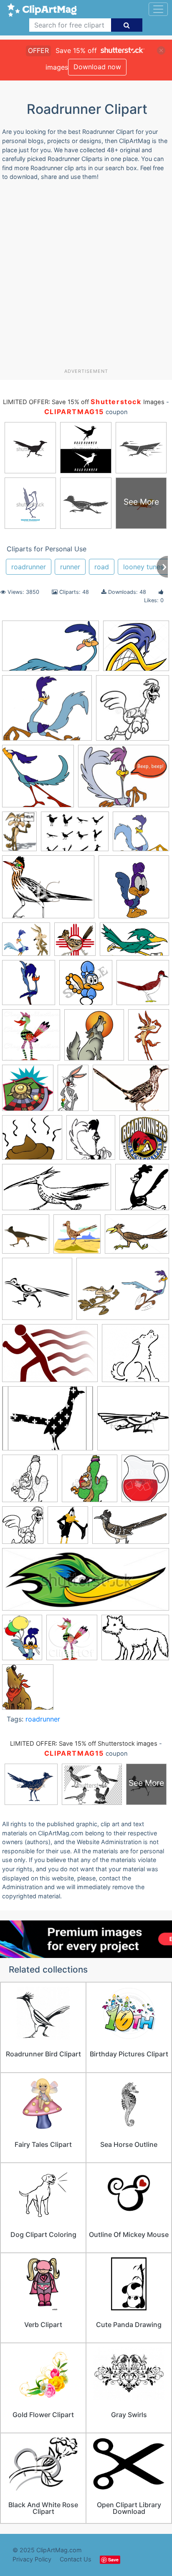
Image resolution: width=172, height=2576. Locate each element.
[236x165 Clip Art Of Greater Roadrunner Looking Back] (75, 835)
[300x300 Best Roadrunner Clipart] (143, 986)
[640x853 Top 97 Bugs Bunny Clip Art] (22, 1641)
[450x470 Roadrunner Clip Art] (72, 1641)
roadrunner (29, 567)
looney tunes (143, 567)
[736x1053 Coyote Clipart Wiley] (149, 1038)
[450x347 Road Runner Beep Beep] (124, 780)
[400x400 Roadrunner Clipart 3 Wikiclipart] (142, 1191)
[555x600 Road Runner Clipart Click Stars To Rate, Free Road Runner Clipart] (91, 1141)
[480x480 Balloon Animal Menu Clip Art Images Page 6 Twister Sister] (86, 986)
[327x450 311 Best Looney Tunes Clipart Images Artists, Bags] (19, 835)
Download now (97, 67)
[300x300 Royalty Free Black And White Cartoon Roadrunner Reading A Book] (30, 1482)
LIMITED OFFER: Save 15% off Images (83, 402)
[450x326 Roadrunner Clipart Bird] (137, 1238)
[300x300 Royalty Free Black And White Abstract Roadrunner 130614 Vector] (133, 1422)
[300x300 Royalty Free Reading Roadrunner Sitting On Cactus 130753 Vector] (90, 1482)
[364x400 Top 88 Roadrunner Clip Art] (23, 1529)
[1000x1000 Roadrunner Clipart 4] (26, 1238)
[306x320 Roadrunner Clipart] (144, 1141)
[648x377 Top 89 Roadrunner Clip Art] (131, 1529)
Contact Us (76, 2559)
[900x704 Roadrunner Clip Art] (135, 1641)
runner (70, 567)
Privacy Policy (32, 2559)
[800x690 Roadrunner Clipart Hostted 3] (26, 943)
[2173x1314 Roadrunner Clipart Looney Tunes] (51, 650)
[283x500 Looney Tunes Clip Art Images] (73, 1092)
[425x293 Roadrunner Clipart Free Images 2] (50, 1357)
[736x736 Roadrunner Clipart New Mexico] (75, 943)
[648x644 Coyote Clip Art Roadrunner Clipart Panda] (94, 1039)
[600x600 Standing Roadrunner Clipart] (29, 986)
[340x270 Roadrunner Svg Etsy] (48, 1422)
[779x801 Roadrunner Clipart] (28, 1691)
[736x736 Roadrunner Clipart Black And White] (37, 1293)
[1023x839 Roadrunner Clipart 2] (47, 712)
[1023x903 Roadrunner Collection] (136, 650)
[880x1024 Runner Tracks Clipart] (145, 1482)
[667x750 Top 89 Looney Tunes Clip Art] (68, 1529)
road (102, 567)
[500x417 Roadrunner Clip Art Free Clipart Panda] (141, 835)
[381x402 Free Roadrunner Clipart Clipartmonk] (28, 1092)
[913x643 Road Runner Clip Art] (131, 1092)
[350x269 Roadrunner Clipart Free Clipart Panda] (48, 891)
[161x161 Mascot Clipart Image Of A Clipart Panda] (133, 712)
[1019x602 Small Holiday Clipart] (134, 943)
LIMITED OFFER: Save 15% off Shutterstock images (84, 1744)
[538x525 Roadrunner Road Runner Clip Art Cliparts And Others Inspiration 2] (135, 1357)
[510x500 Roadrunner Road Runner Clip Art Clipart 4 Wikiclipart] (38, 780)
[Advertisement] (86, 278)
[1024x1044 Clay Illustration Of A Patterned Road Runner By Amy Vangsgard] (31, 1039)
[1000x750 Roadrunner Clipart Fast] (123, 1293)
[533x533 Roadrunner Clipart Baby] (134, 891)
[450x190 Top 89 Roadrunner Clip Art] (86, 1583)
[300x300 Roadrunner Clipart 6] (77, 1238)
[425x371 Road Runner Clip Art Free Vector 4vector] (32, 1141)
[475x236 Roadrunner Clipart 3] (57, 1191)
